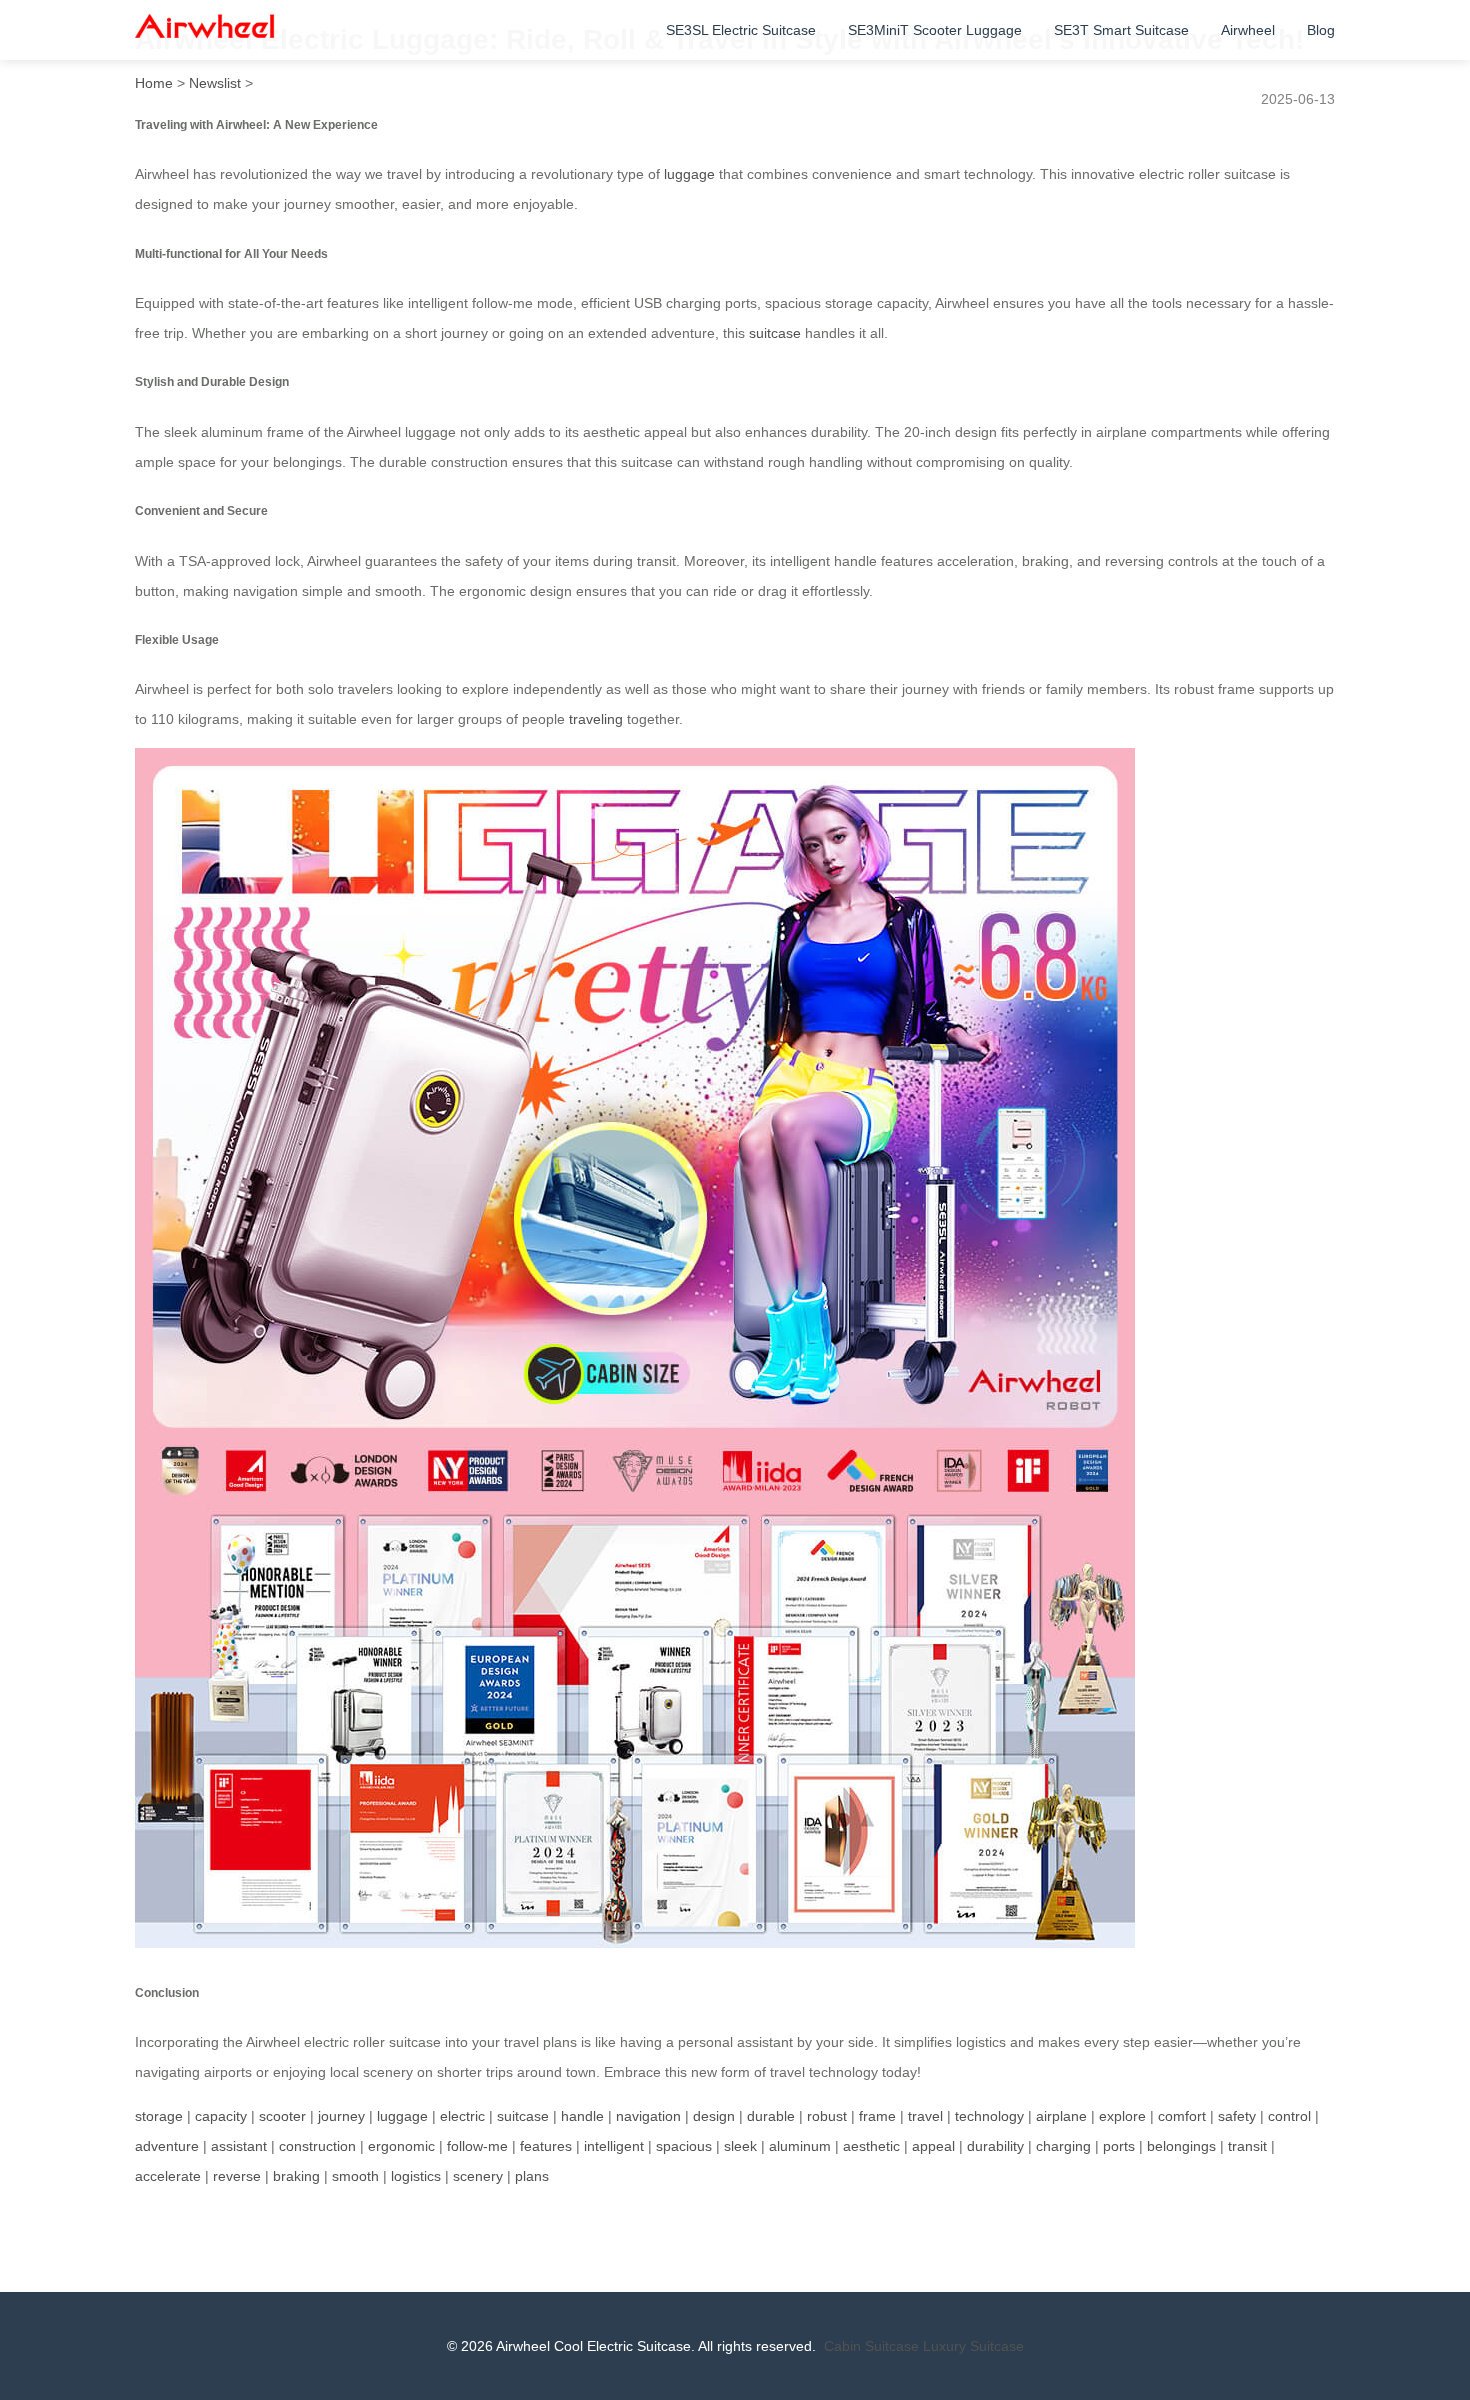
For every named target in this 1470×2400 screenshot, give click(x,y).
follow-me (477, 2146)
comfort (1182, 2116)
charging (1063, 2146)
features (546, 2146)
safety (1237, 2116)
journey (341, 2116)
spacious (684, 2146)
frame (877, 2116)
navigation (648, 2116)
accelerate (168, 2176)
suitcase (775, 333)
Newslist (215, 83)
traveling (596, 719)
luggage (689, 174)
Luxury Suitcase (973, 2346)
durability (995, 2146)
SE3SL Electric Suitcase (741, 30)
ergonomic (401, 2146)
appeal (933, 2146)
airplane (1061, 2116)
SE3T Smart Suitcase (1121, 30)
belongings (1181, 2146)
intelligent (614, 2146)
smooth (355, 2176)
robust (827, 2116)
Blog (1321, 30)
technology (989, 2116)
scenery (478, 2176)
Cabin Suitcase (871, 2346)
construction (317, 2146)
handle (582, 2116)
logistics (416, 2176)
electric (462, 2116)
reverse (237, 2176)
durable (771, 2116)
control (1289, 2116)
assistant (239, 2146)
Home (154, 83)
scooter (282, 2116)
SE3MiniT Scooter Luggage (935, 30)
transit (1247, 2146)
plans (532, 2176)
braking (296, 2176)
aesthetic (871, 2146)
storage (159, 2116)
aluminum (800, 2146)
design (714, 2116)
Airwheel (1248, 30)
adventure (167, 2146)
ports (1119, 2146)
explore (1122, 2116)
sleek (740, 2146)
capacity (221, 2116)
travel (925, 2116)
